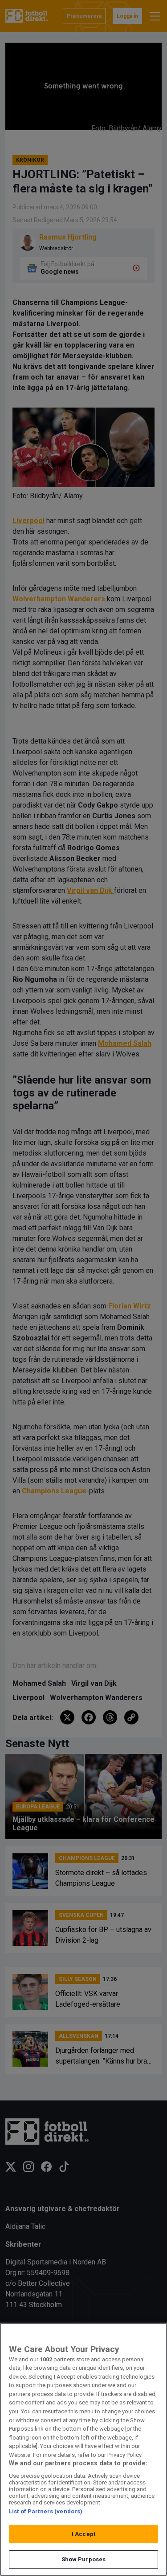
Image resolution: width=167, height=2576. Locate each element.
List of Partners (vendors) (46, 2511)
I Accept (83, 2534)
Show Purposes (84, 2559)
